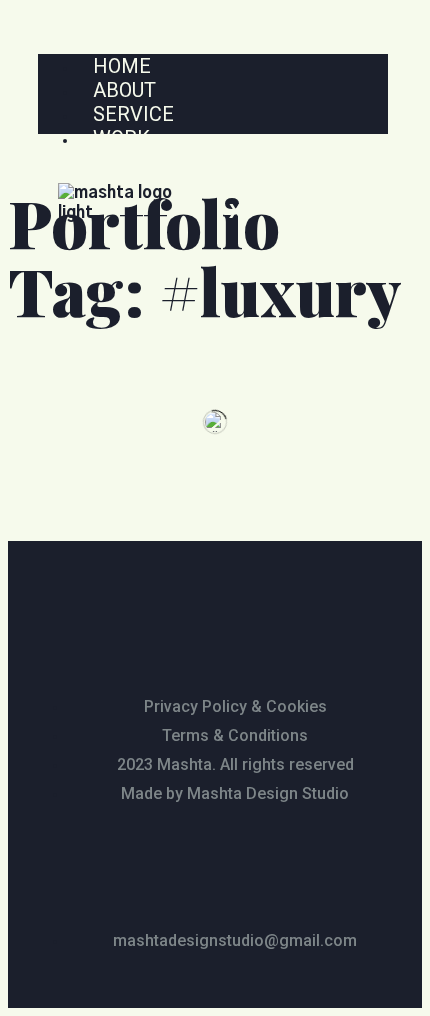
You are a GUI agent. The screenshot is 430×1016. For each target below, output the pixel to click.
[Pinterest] (304, 865)
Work (121, 138)
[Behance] (186, 865)
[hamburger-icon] (374, 62)
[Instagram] (127, 865)
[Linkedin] (245, 865)
